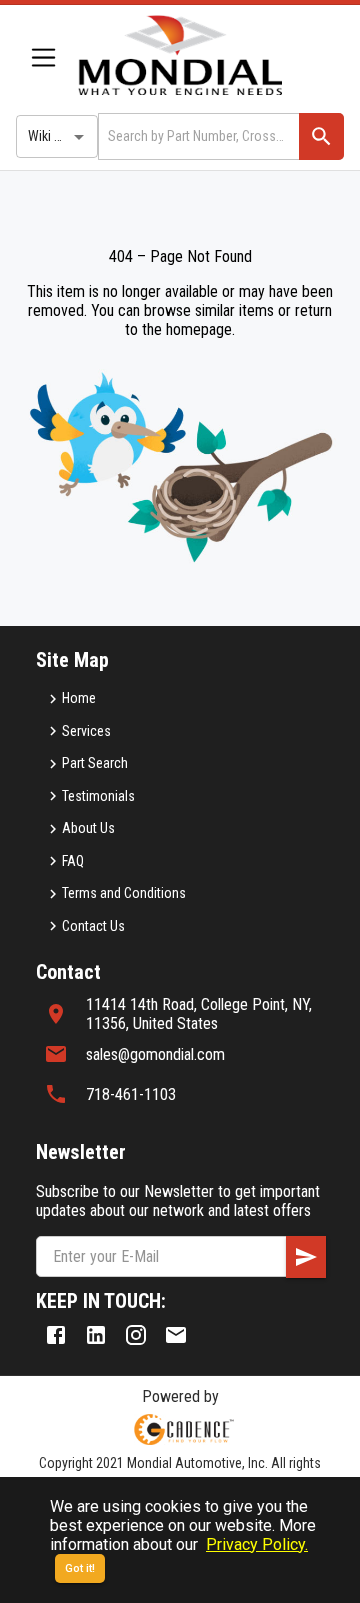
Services (86, 731)
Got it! (80, 1568)
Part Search (95, 763)
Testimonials (98, 796)
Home (79, 698)
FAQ (73, 861)
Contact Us (93, 926)
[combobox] (197, 136)
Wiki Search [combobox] (61, 136)
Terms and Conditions (124, 893)
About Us (88, 828)
